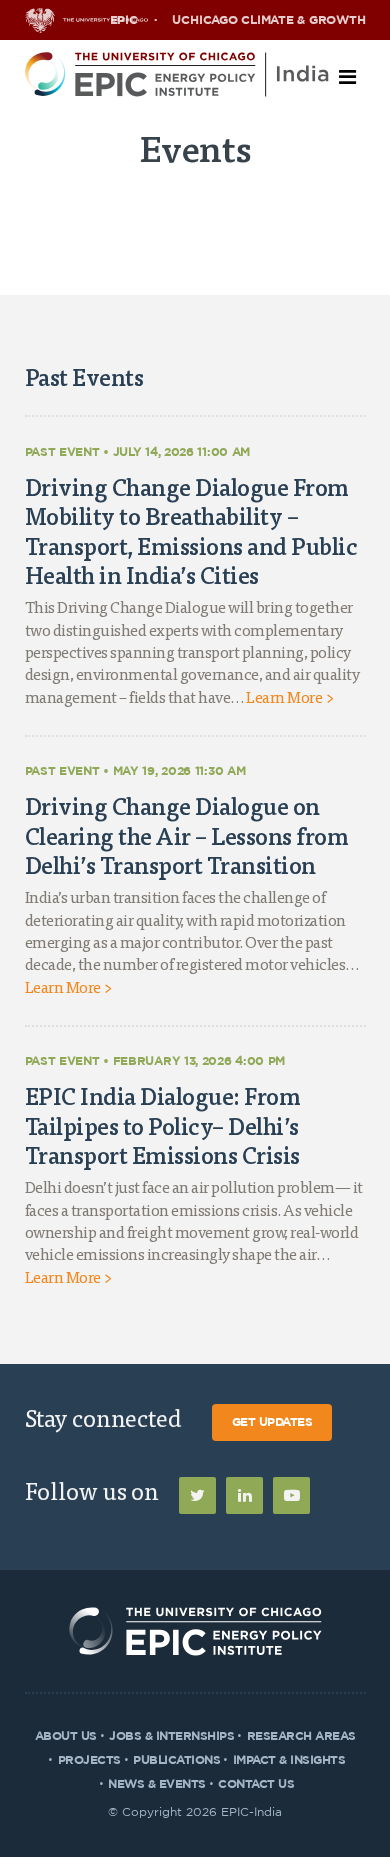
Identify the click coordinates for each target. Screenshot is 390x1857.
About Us (66, 1736)
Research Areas (301, 1736)
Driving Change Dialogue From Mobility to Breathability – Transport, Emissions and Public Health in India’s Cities (191, 531)
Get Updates (272, 1422)
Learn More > (289, 699)
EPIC (124, 20)
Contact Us (256, 1784)
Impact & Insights (289, 1760)
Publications (176, 1760)
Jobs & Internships (171, 1736)
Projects (89, 1760)
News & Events (157, 1784)
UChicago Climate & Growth (268, 20)
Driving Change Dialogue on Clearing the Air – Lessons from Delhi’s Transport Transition (187, 835)
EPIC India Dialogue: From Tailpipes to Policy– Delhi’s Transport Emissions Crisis (163, 1125)
